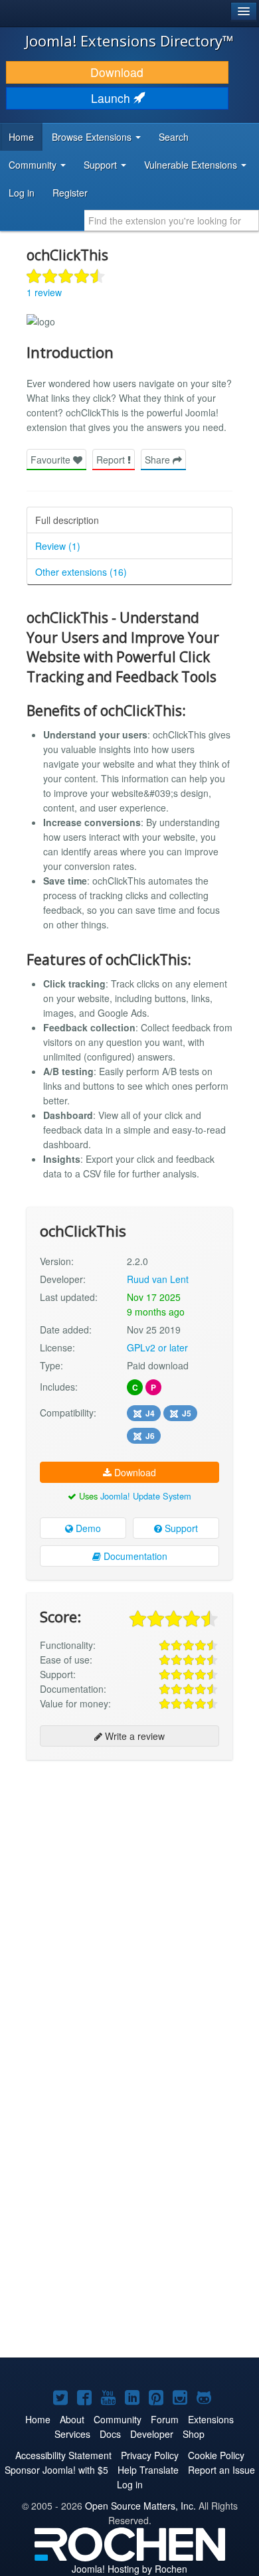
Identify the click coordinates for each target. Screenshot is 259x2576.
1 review (44, 292)
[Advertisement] (129, 1903)
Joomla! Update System (146, 1496)
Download (117, 72)
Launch (112, 98)
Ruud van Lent (158, 1279)
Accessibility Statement (63, 2455)
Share (159, 460)
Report (112, 460)
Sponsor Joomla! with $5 (56, 2470)
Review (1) (58, 546)
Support (180, 1528)
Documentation (134, 1556)
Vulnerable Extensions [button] (192, 165)
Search (174, 137)
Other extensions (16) (81, 572)
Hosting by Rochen (129, 2569)
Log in (22, 193)
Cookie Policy (216, 2455)
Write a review (133, 1736)
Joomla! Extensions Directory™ (129, 41)
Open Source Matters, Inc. (140, 2506)
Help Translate (148, 2470)
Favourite (52, 460)
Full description (67, 520)
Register (70, 193)
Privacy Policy (150, 2455)
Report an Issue (221, 2470)
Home (21, 137)
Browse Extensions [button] (93, 137)
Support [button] (102, 165)
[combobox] (172, 220)
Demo (87, 1528)
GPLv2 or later (157, 1347)
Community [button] (34, 165)
